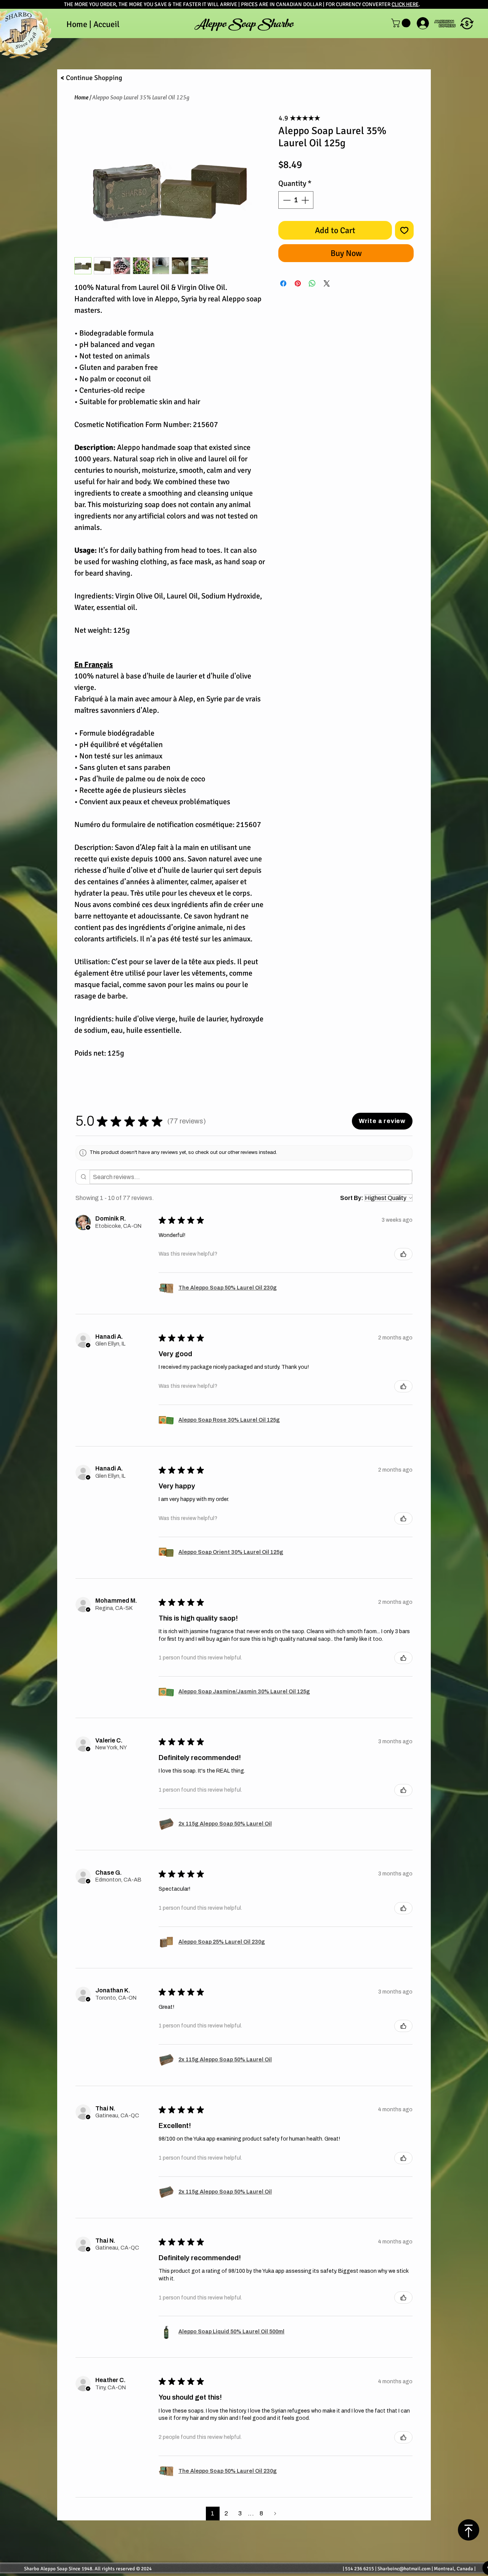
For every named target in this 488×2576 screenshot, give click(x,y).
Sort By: (352, 1198)
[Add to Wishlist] (404, 230)
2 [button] (226, 2513)
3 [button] (240, 2513)
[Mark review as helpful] (403, 1254)
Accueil (106, 24)
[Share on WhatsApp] (312, 283)
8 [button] (261, 2513)
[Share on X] (327, 283)
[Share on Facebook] (283, 283)
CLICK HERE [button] (405, 4)
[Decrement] (286, 200)
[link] (402, 23)
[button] (467, 23)
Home (81, 97)
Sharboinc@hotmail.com (404, 2569)
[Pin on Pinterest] (298, 283)
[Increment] (306, 200)
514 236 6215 (360, 2569)
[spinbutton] (296, 200)
